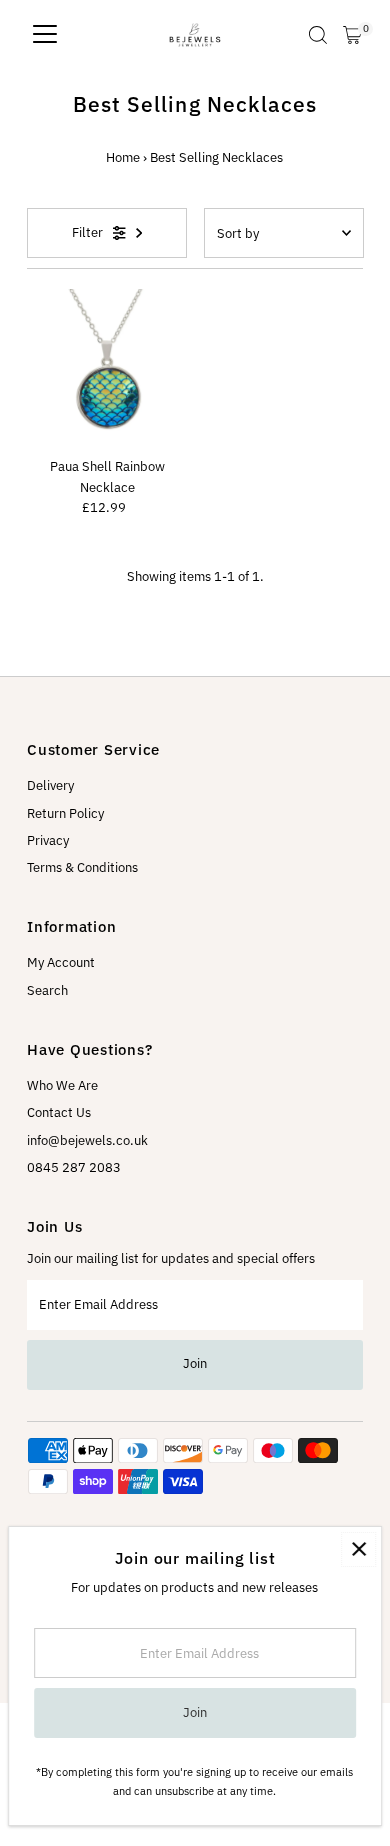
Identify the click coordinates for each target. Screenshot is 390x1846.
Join (195, 1363)
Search (47, 990)
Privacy (48, 840)
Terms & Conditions (82, 867)
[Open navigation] (45, 35)
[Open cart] (352, 35)
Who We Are (62, 1085)
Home (123, 157)
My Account (61, 962)
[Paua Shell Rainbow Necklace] (107, 369)
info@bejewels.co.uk (87, 1140)
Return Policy (65, 813)
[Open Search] (318, 35)
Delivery (50, 785)
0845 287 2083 (74, 1167)
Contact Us (59, 1112)
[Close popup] (358, 1549)
